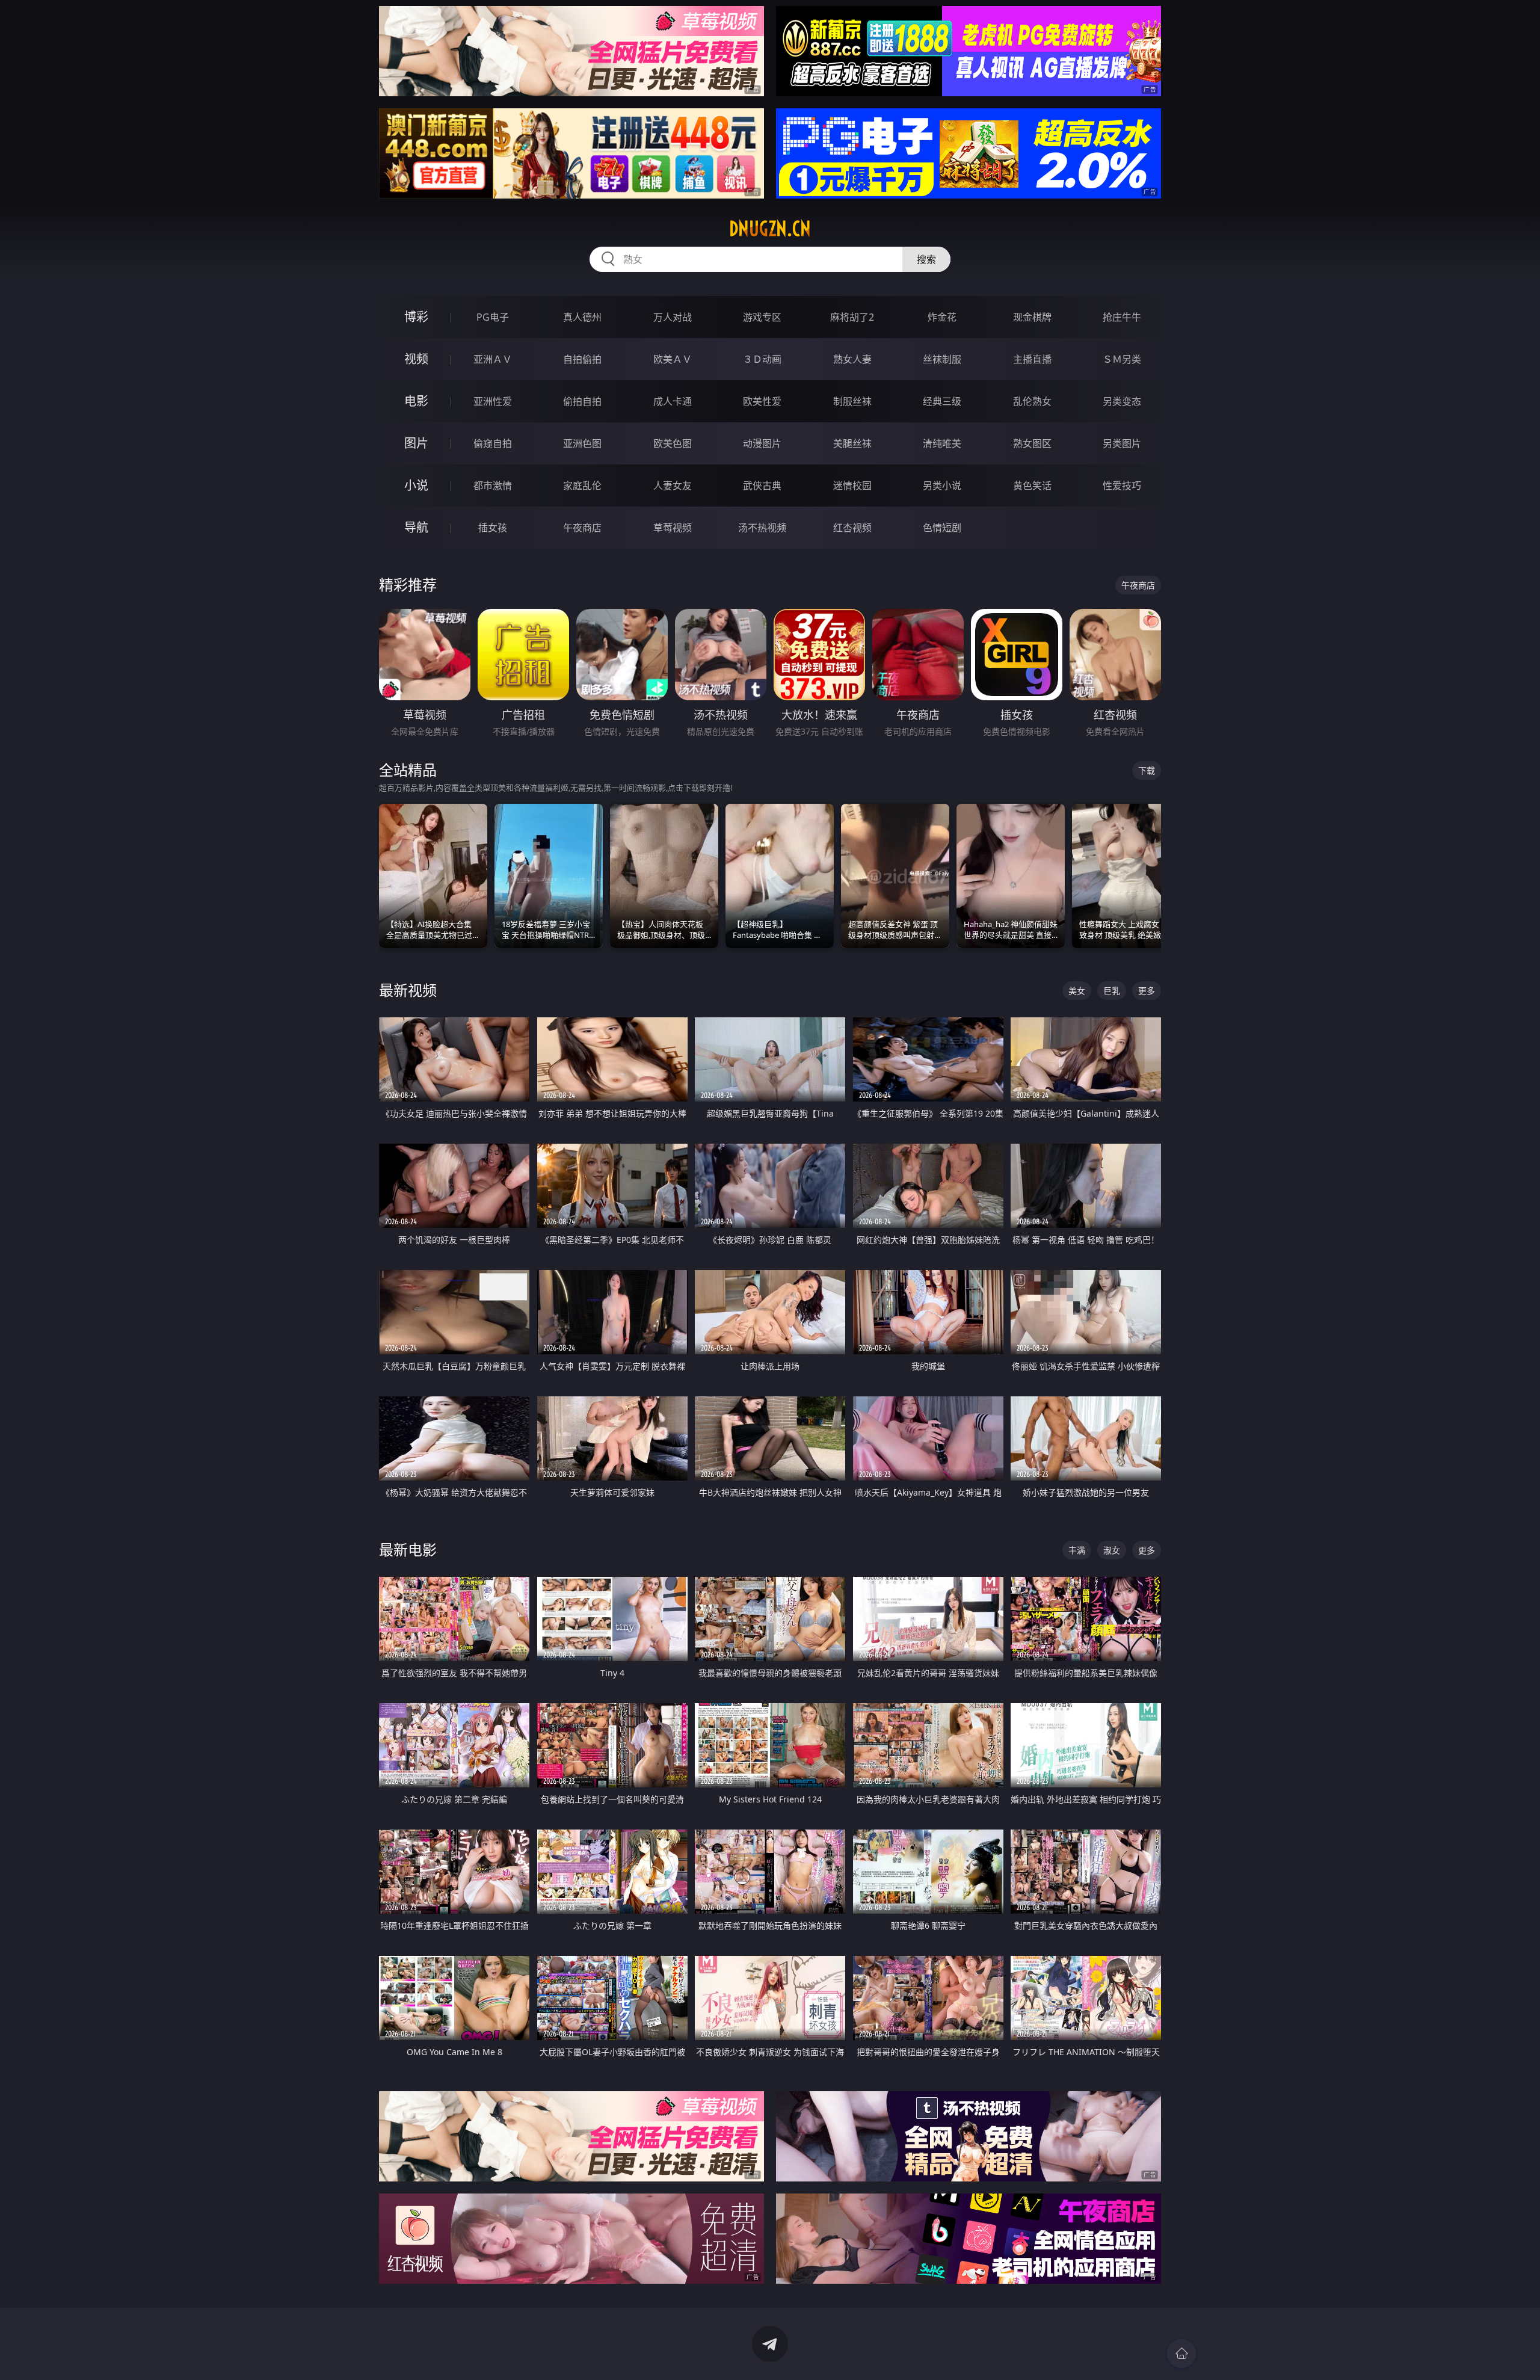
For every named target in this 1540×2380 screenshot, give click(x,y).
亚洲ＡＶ (493, 359)
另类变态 (1122, 401)
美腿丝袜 (852, 443)
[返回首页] (1181, 2354)
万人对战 (673, 317)
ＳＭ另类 (1122, 359)
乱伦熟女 (1032, 401)
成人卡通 (673, 401)
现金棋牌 (1032, 317)
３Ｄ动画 (762, 359)
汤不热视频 (762, 528)
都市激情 (493, 486)
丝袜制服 (942, 359)
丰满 (1077, 1550)
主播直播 (1032, 359)
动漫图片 (762, 443)
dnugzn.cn (770, 229)
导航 (416, 527)
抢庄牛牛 (1122, 317)
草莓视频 (673, 528)
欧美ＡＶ (673, 359)
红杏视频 (852, 528)
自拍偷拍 (582, 359)
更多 (1147, 991)
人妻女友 (673, 486)
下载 (1147, 770)
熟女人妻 (852, 359)
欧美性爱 (762, 401)
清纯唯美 (942, 443)
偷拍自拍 (582, 401)
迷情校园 (852, 486)
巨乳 (1112, 991)
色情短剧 (942, 528)
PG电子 (493, 317)
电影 (416, 401)
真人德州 (582, 317)
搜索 (926, 259)
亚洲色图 (582, 443)
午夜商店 (582, 528)
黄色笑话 (1032, 486)
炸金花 (942, 317)
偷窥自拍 (493, 443)
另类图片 (1122, 443)
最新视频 (408, 990)
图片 (416, 443)
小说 (416, 485)
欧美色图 (673, 443)
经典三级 (942, 401)
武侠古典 (762, 486)
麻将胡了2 (852, 317)
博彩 (416, 317)
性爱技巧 (1122, 486)
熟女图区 (1032, 443)
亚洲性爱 (493, 401)
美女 (1077, 991)
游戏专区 (762, 317)
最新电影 (408, 1549)
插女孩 (493, 528)
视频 (416, 359)
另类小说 (942, 486)
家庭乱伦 (582, 486)
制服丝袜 (852, 401)
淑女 (1112, 1550)
